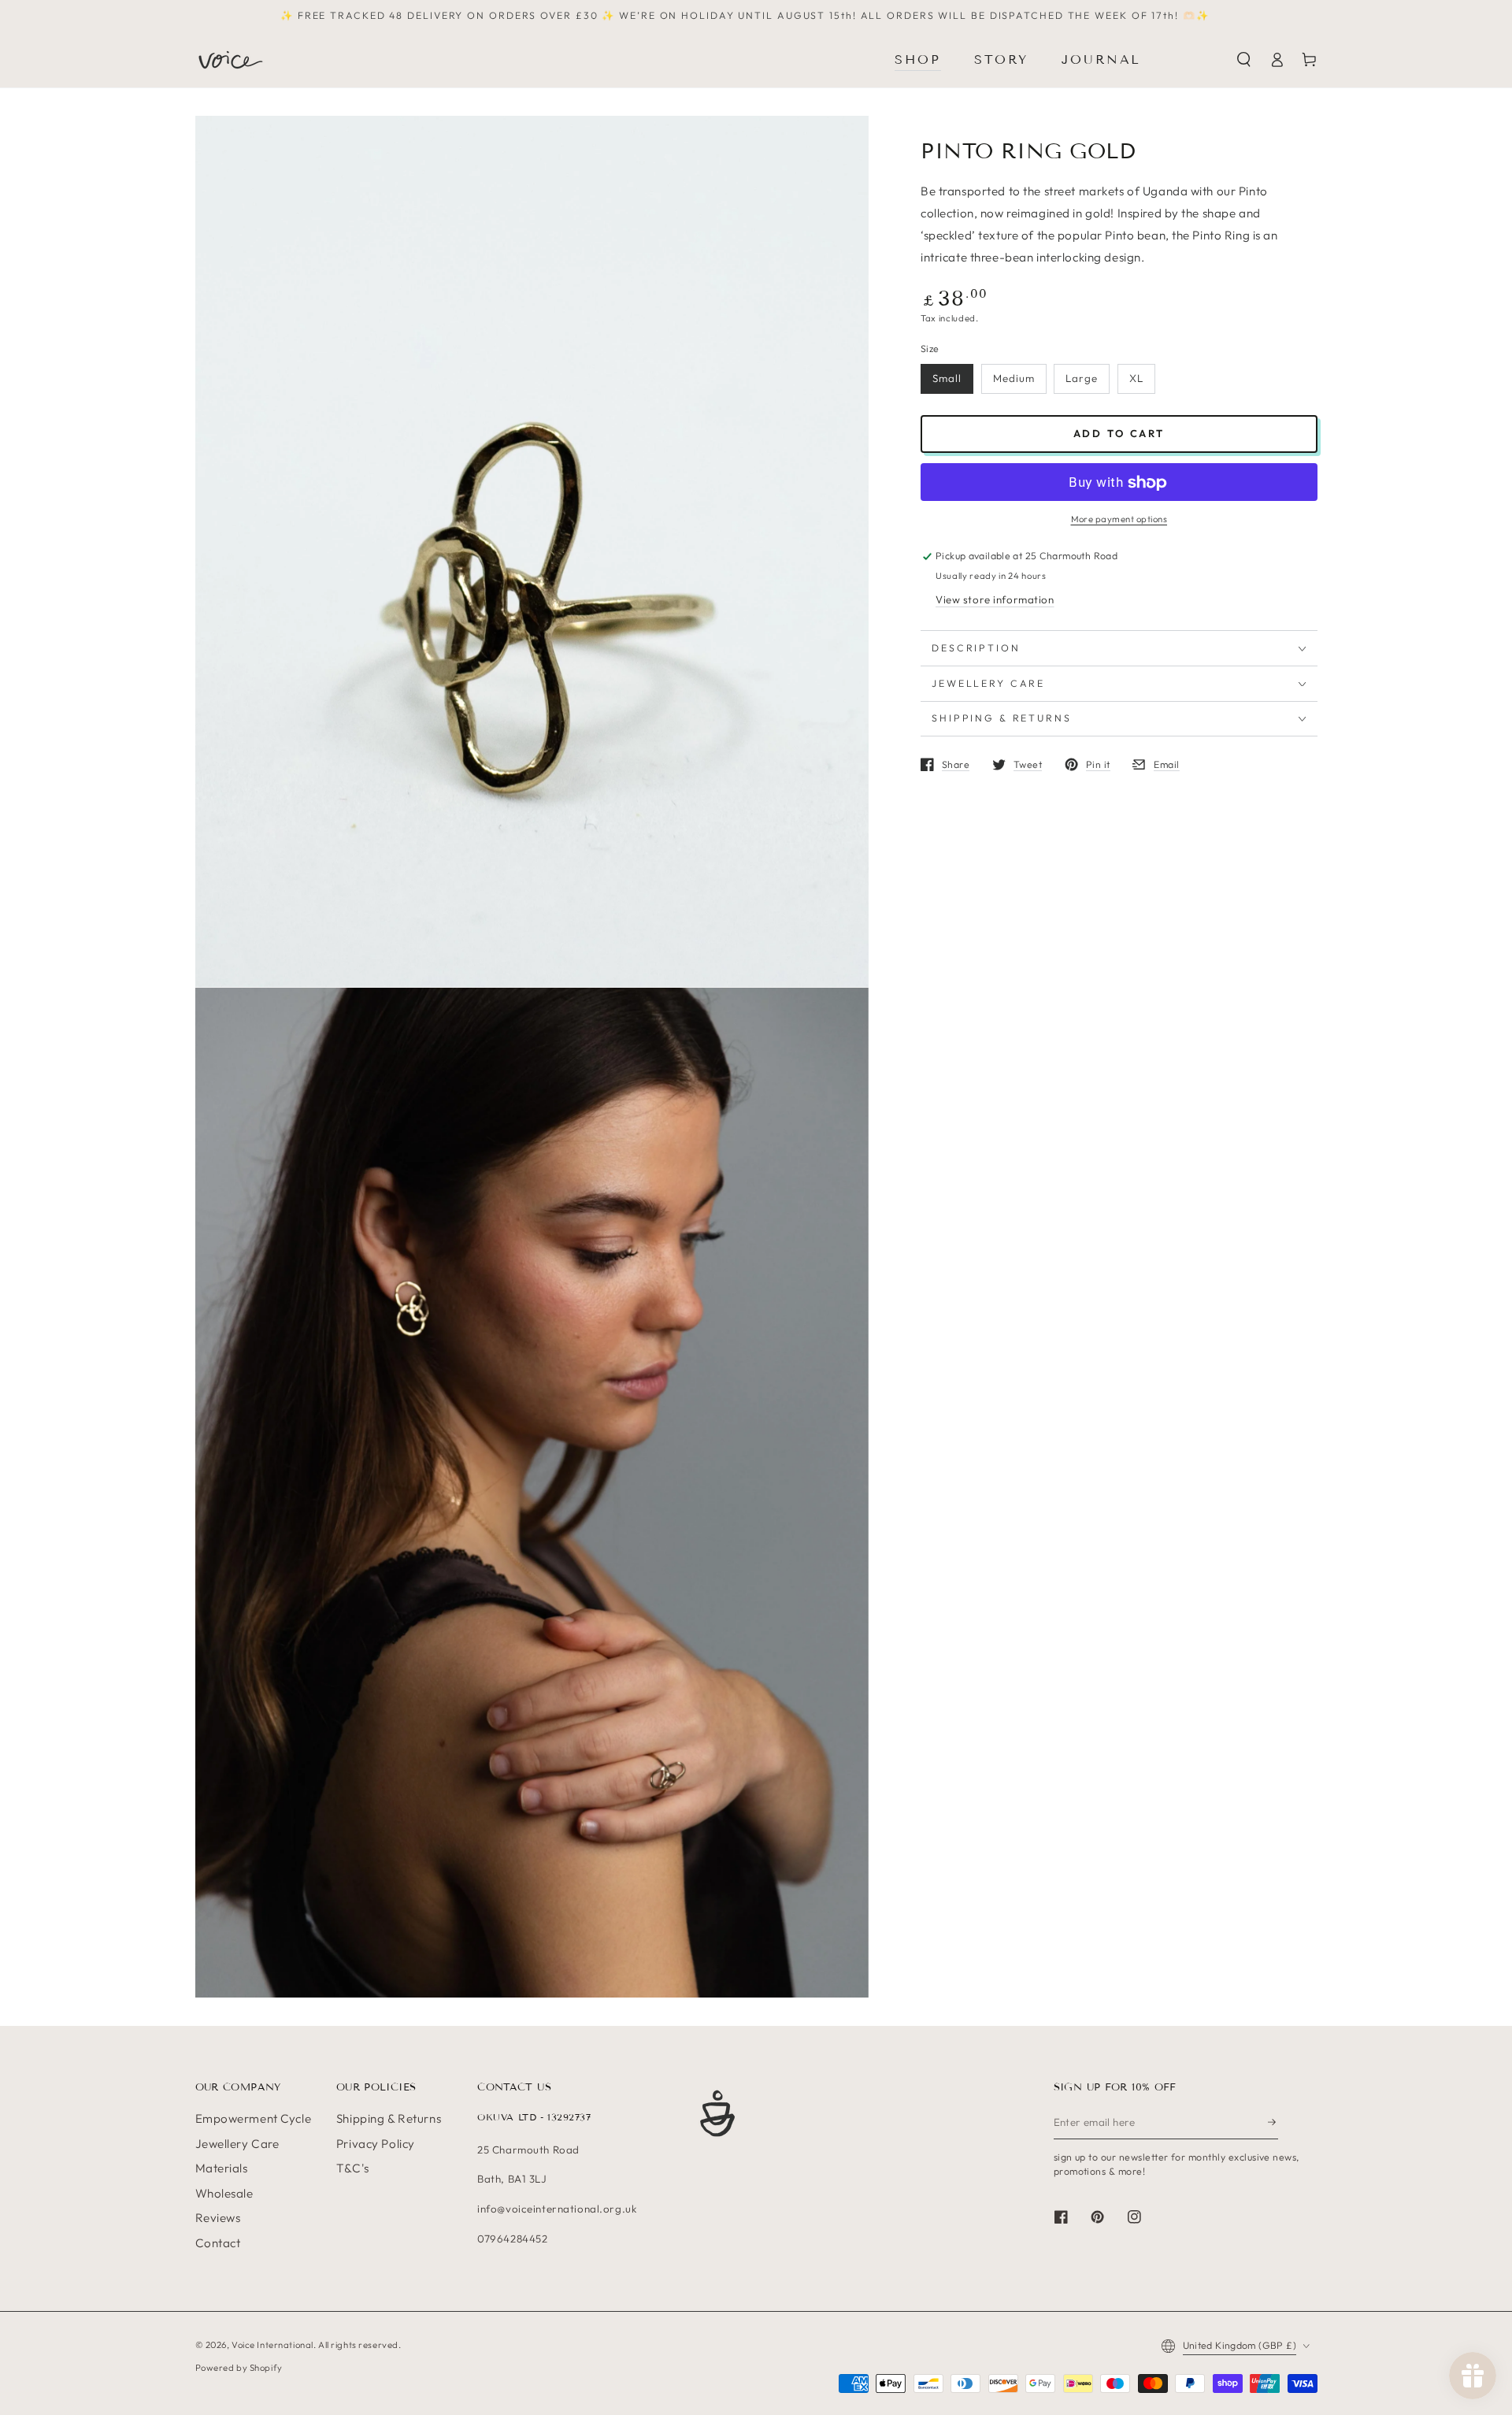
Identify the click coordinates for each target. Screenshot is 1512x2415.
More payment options (1119, 520)
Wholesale (224, 2193)
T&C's (353, 2168)
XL (1136, 379)
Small (947, 379)
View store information (995, 600)
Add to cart (1119, 434)
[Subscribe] (1273, 2122)
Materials (222, 2168)
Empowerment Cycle (254, 2118)
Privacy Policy (376, 2144)
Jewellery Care (237, 2144)
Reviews (218, 2218)
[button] (1244, 60)
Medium (1014, 379)
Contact (218, 2243)
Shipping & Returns (389, 2118)
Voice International (272, 2345)
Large (1082, 379)
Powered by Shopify (239, 2368)
